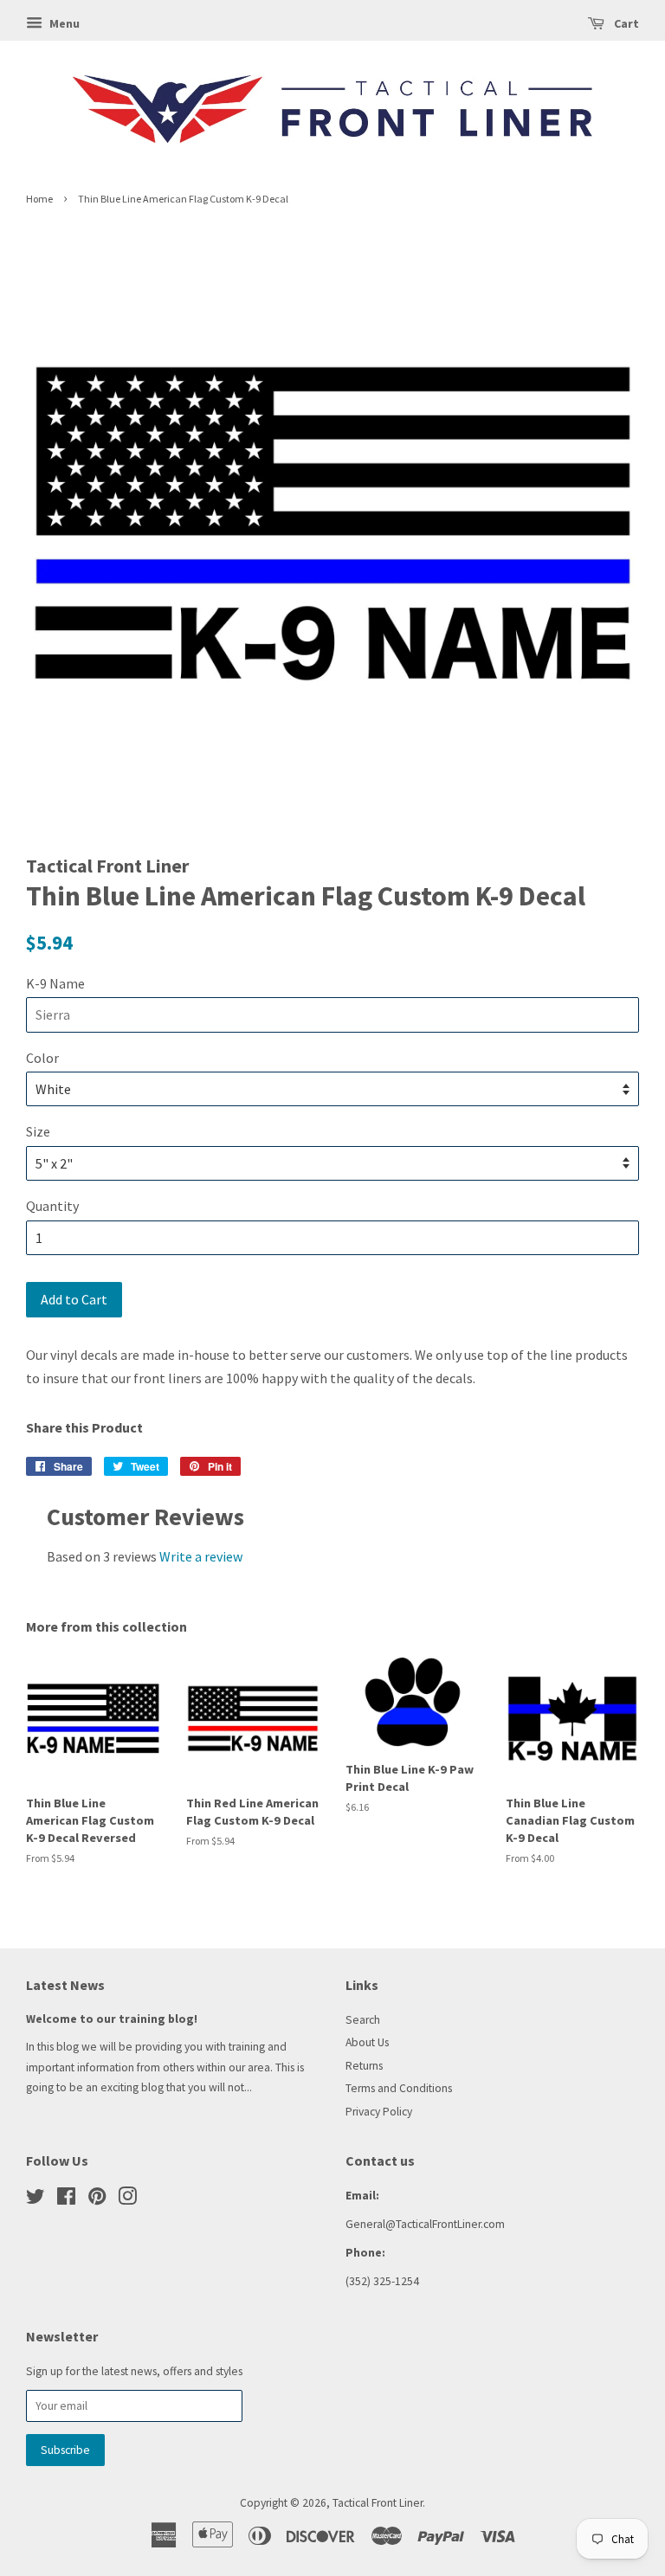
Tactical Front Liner (378, 2503)
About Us (367, 2042)
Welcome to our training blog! (112, 2019)
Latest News (65, 1985)
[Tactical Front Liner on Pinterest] (97, 2200)
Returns (364, 2066)
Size (38, 1131)
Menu (63, 23)
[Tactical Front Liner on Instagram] (127, 2200)
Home (39, 199)
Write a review (201, 1556)
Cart (625, 23)
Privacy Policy (379, 2112)
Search (363, 2020)
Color (42, 1058)
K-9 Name (55, 983)
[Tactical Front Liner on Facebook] (66, 2200)
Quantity (52, 1206)
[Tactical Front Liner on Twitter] (36, 2200)
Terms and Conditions (399, 2088)
